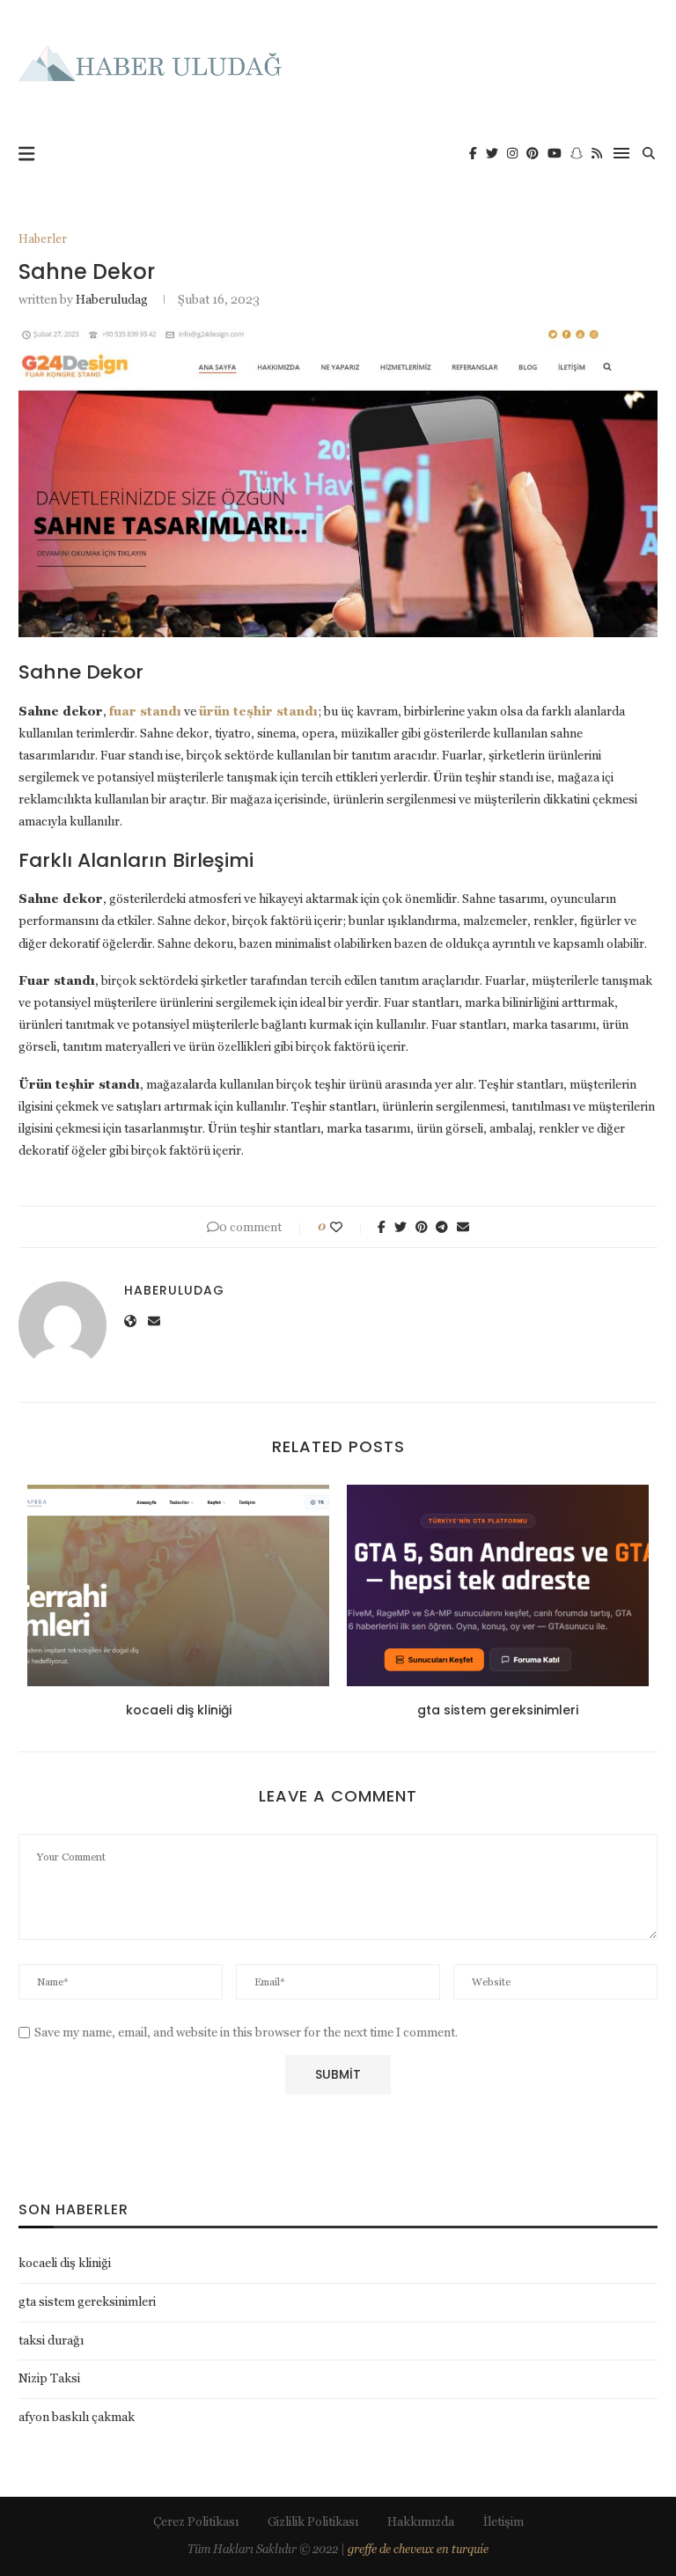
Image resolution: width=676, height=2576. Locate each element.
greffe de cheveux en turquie (418, 2549)
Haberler (43, 239)
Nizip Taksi (49, 2378)
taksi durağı (51, 2340)
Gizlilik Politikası (313, 2521)
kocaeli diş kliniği (179, 1710)
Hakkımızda (421, 2521)
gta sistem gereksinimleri (498, 1710)
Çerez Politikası (196, 2521)
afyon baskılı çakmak (77, 2417)
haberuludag (112, 299)
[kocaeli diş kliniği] (178, 1585)
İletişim (503, 2521)
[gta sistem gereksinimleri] (498, 1585)
